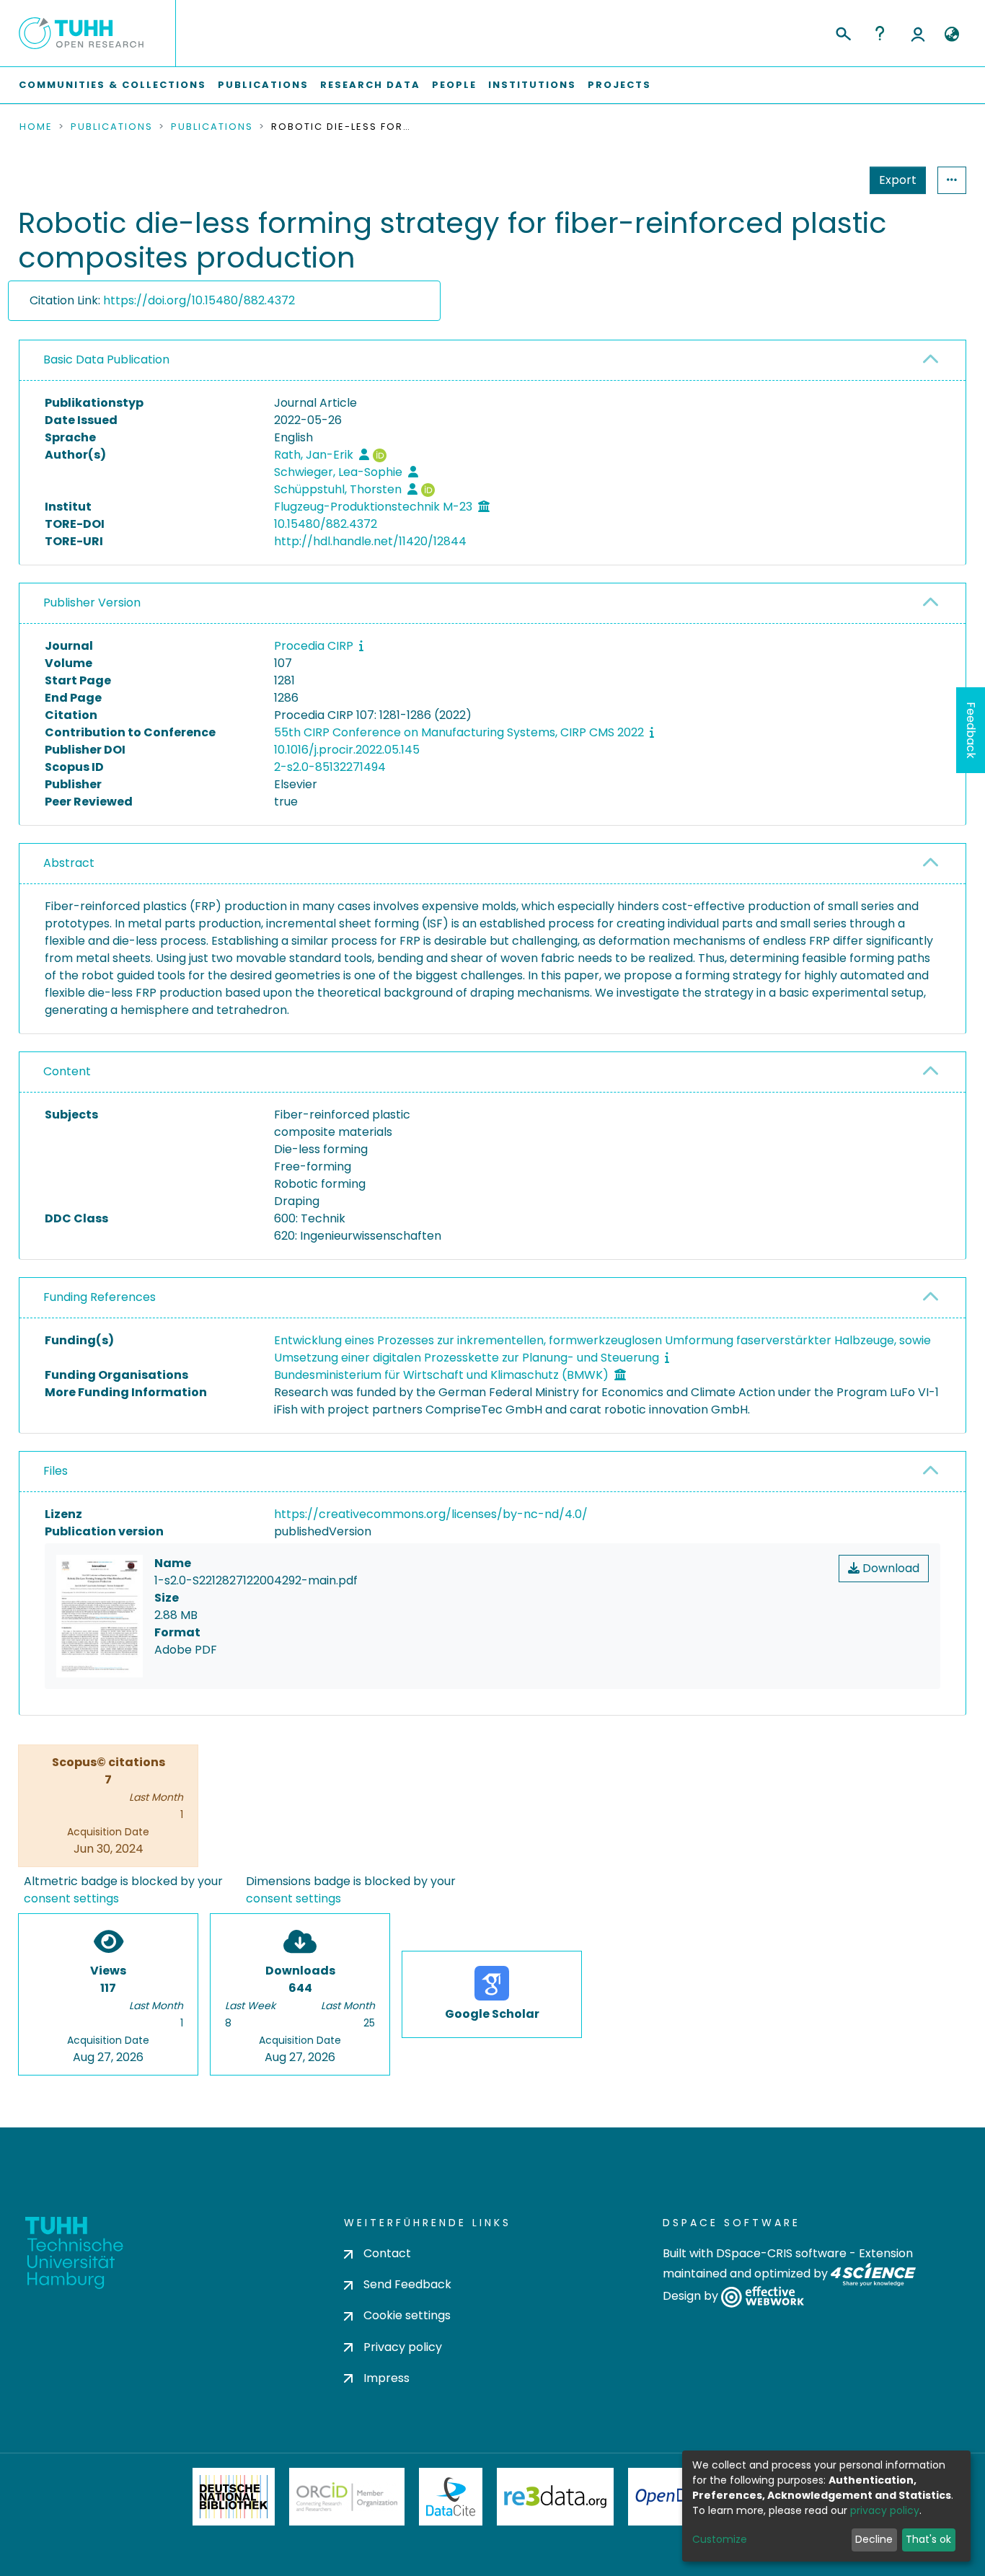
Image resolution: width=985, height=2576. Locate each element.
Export (898, 180)
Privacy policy (403, 2347)
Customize (720, 2539)
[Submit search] (843, 32)
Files (56, 1471)
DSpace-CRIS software (781, 2253)
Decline (874, 2539)
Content (67, 1071)
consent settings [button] (71, 1898)
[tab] (492, 361)
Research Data (370, 85)
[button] (951, 35)
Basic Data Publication (106, 360)
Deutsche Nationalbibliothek (234, 2497)
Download (889, 1568)
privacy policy (885, 2510)
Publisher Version (92, 603)
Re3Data (555, 2497)
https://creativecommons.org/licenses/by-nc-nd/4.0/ (431, 1514)
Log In (918, 33)
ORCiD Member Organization (347, 2497)
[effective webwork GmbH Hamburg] (763, 2297)
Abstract (69, 863)
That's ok (928, 2539)
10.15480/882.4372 (326, 524)
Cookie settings (407, 2315)
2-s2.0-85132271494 (330, 767)
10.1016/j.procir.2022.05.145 (347, 750)
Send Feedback (407, 2284)
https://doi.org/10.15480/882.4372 (199, 300)
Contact (387, 2253)
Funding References (100, 1297)
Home (36, 127)
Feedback (971, 730)
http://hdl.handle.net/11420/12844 (370, 541)
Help (880, 33)
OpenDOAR (677, 2497)
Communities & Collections (112, 85)
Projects (619, 85)
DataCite (451, 2497)
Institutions (532, 85)
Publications (263, 85)
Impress (387, 2378)
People (454, 85)
